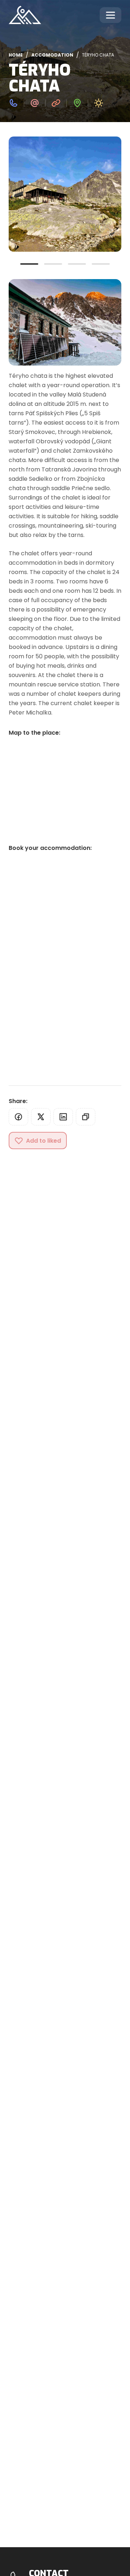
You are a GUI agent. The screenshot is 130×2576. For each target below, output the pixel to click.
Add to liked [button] (44, 1141)
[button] (18, 1117)
